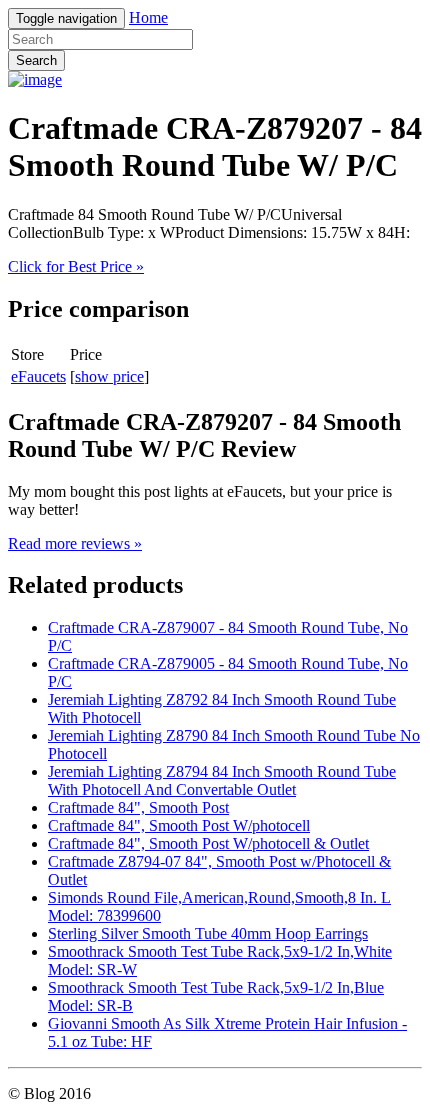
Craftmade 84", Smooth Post (138, 807)
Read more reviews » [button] (75, 543)
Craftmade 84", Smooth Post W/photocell (179, 825)
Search (36, 60)
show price (109, 376)
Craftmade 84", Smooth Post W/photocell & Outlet (208, 843)
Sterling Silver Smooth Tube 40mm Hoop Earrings (208, 933)
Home (148, 17)
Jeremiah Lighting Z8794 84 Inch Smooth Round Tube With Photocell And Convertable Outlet (222, 780)
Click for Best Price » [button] (76, 266)
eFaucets (38, 376)
